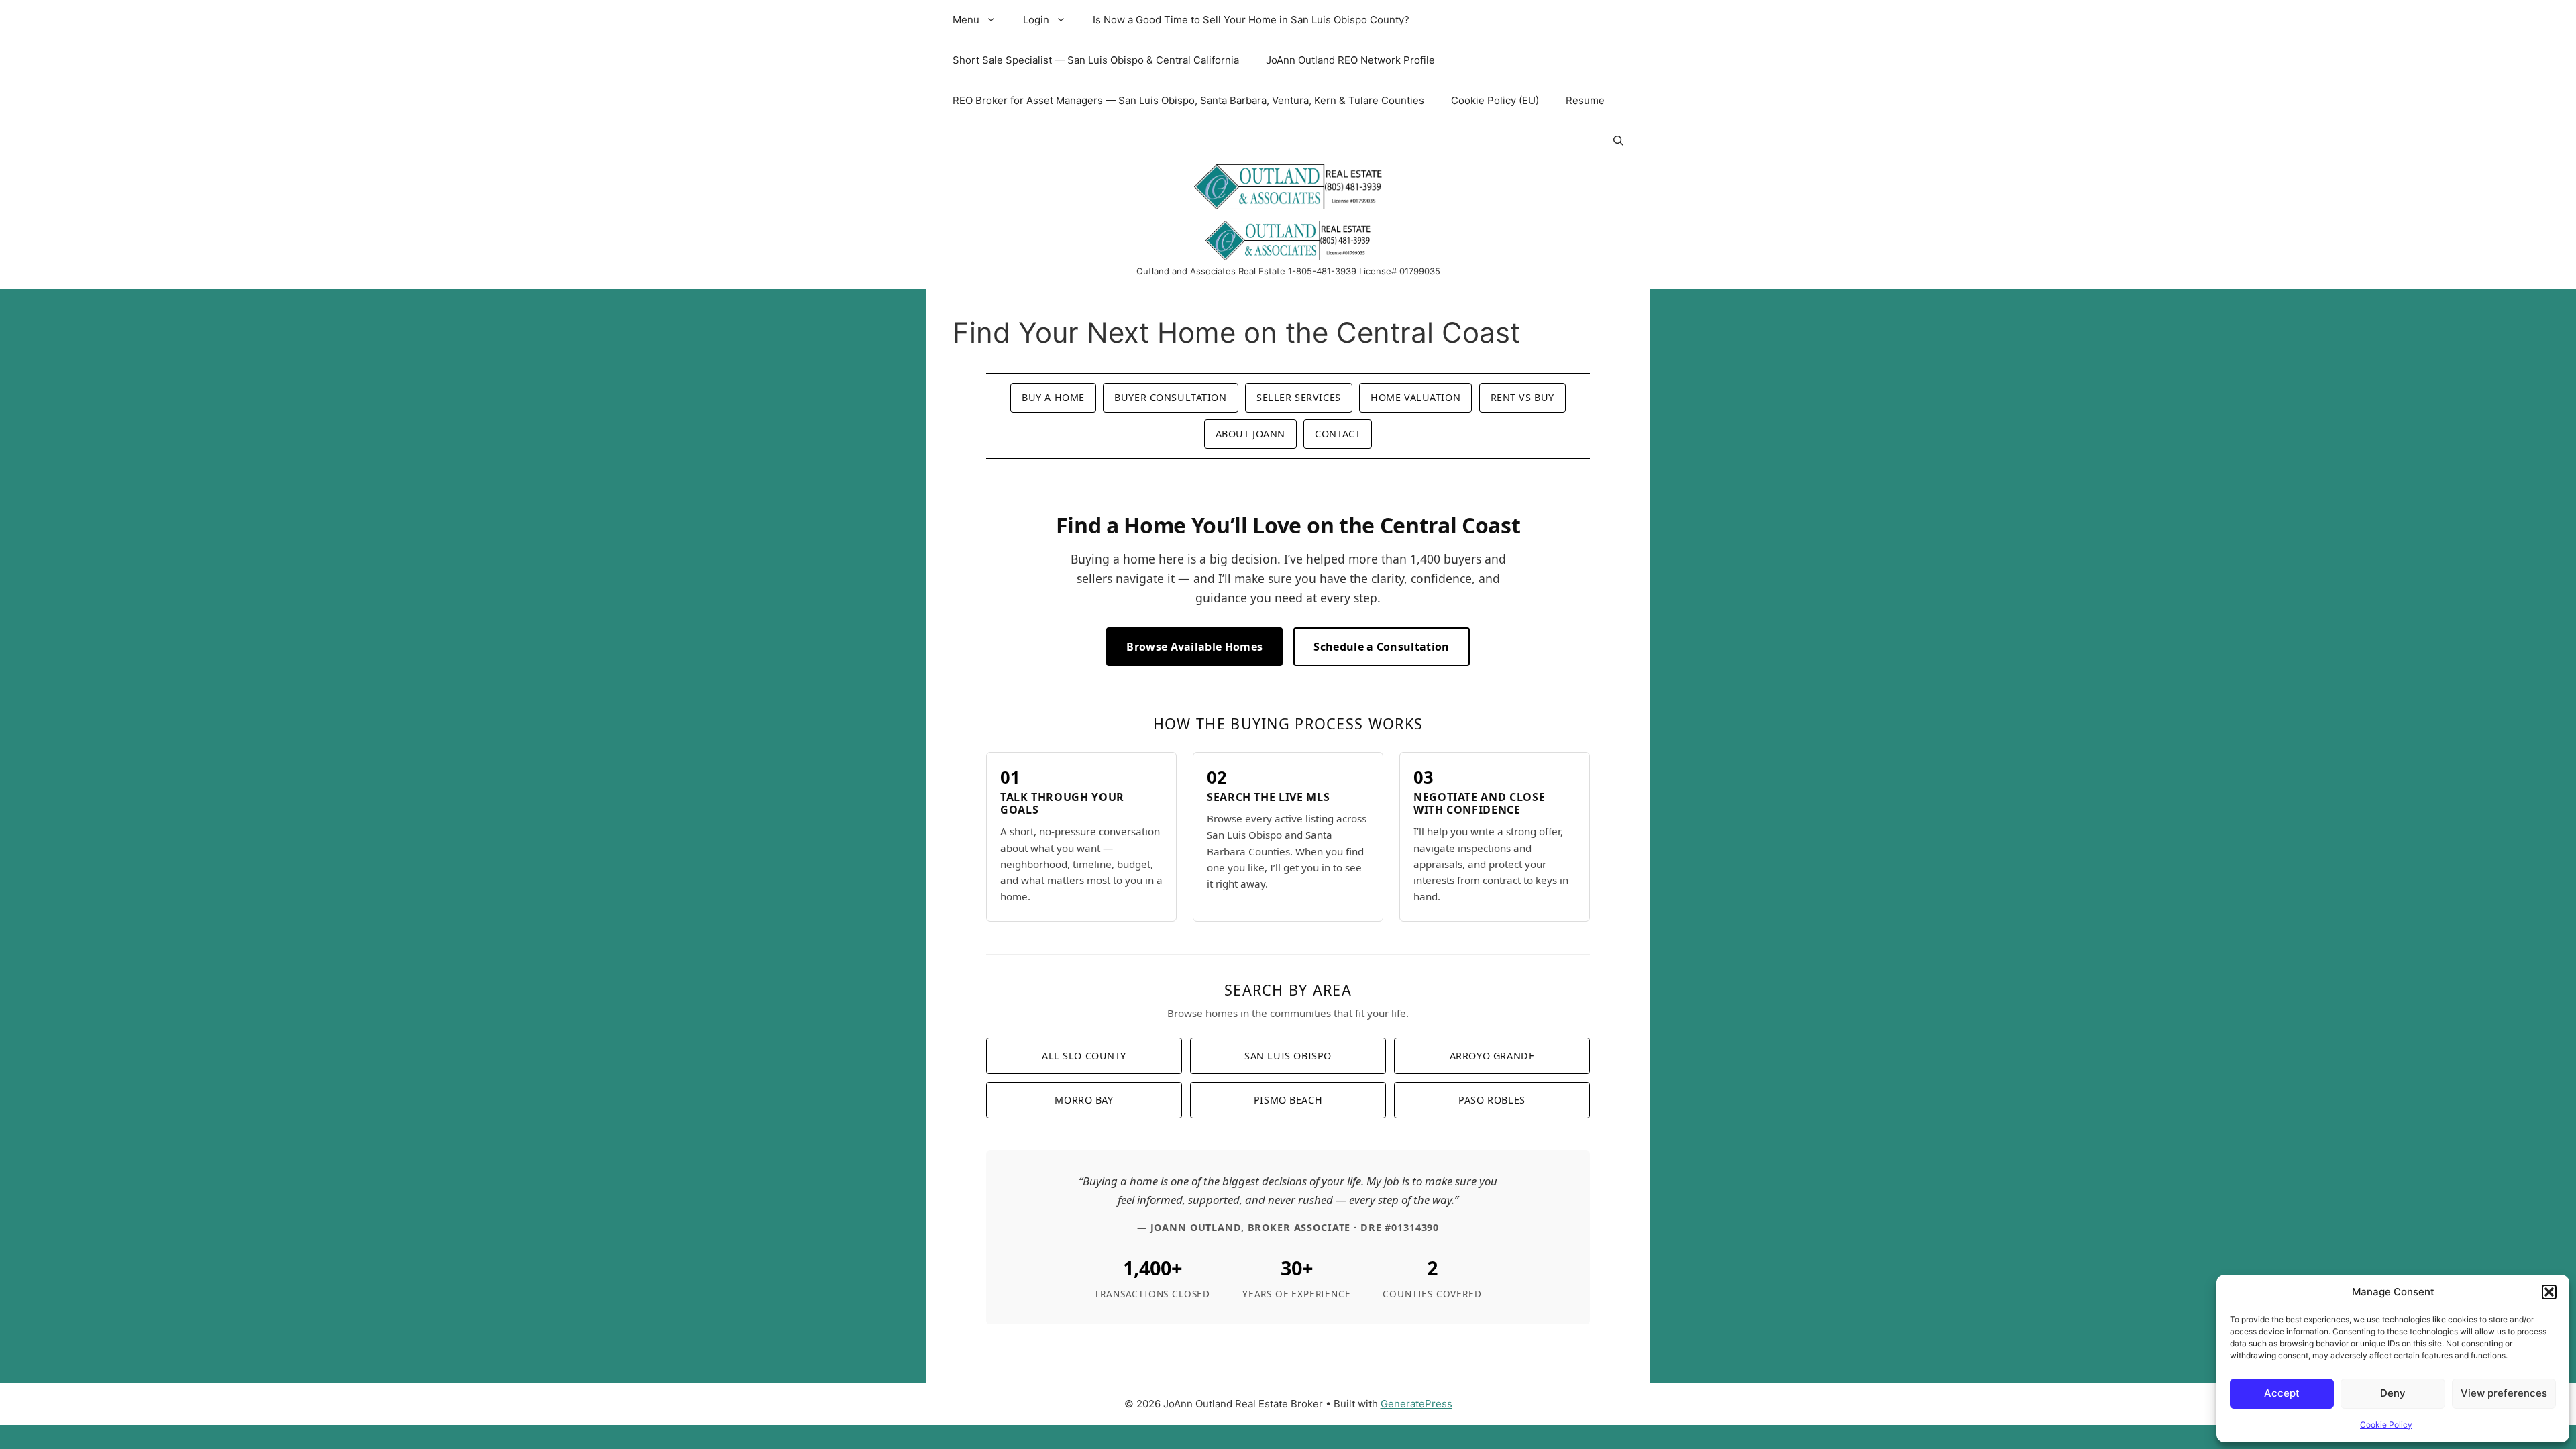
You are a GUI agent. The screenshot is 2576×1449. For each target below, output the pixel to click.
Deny (2393, 1393)
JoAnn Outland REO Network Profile (1350, 60)
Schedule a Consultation (1381, 647)
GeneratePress (1416, 1404)
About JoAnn (1250, 434)
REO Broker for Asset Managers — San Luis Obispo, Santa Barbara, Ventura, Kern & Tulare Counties (1188, 100)
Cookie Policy (2386, 1425)
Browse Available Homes (1194, 647)
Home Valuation (1415, 397)
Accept (2282, 1393)
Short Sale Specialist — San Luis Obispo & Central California (1096, 60)
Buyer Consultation (1170, 397)
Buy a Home (1053, 397)
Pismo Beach (1288, 1100)
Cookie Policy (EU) (1495, 100)
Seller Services (1299, 397)
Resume (1585, 100)
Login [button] (1036, 20)
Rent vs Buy (1522, 397)
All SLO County (1084, 1056)
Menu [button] (966, 20)
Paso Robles (1492, 1100)
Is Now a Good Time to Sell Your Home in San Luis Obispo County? (1251, 20)
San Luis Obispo (1288, 1056)
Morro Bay (1084, 1100)
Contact (1338, 434)
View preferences (2504, 1393)
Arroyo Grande (1492, 1056)
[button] (2549, 1292)
